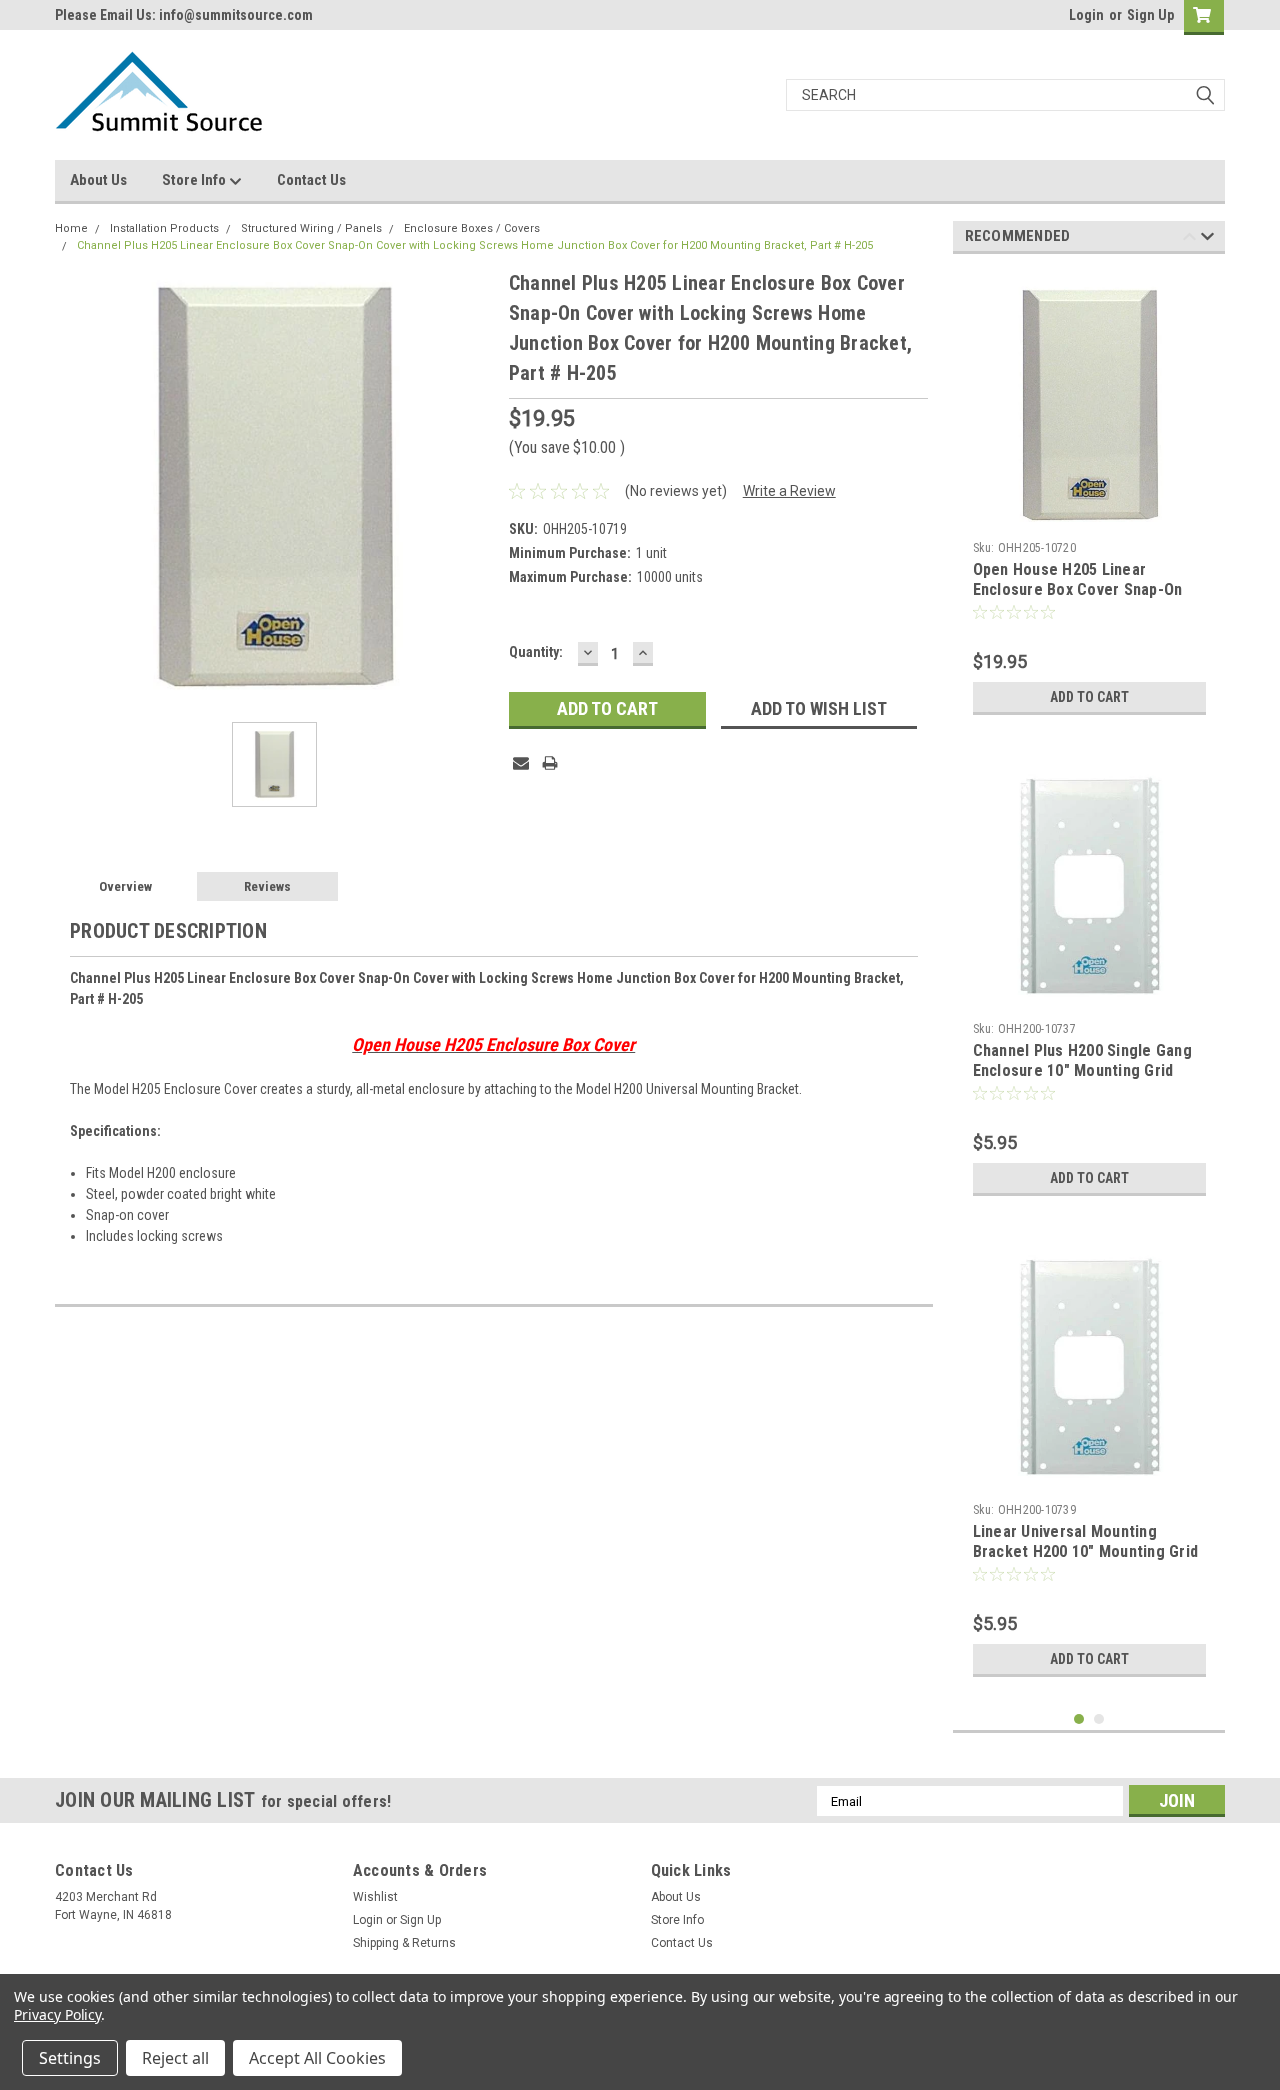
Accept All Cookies (317, 2058)
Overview (125, 886)
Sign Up (1150, 15)
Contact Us (311, 180)
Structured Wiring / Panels (311, 228)
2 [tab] (1099, 1719)
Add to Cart (1089, 697)
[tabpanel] (1089, 497)
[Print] (550, 763)
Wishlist (375, 1897)
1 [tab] (1079, 1719)
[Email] (521, 763)
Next (1207, 239)
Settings (70, 2058)
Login (1086, 15)
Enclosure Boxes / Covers (472, 228)
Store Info (195, 180)
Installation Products (164, 228)
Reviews (267, 886)
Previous (1189, 239)
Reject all (175, 2058)
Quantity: (536, 652)
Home (71, 228)
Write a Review (789, 491)
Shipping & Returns (404, 1943)
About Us (98, 180)
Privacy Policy (57, 2014)
